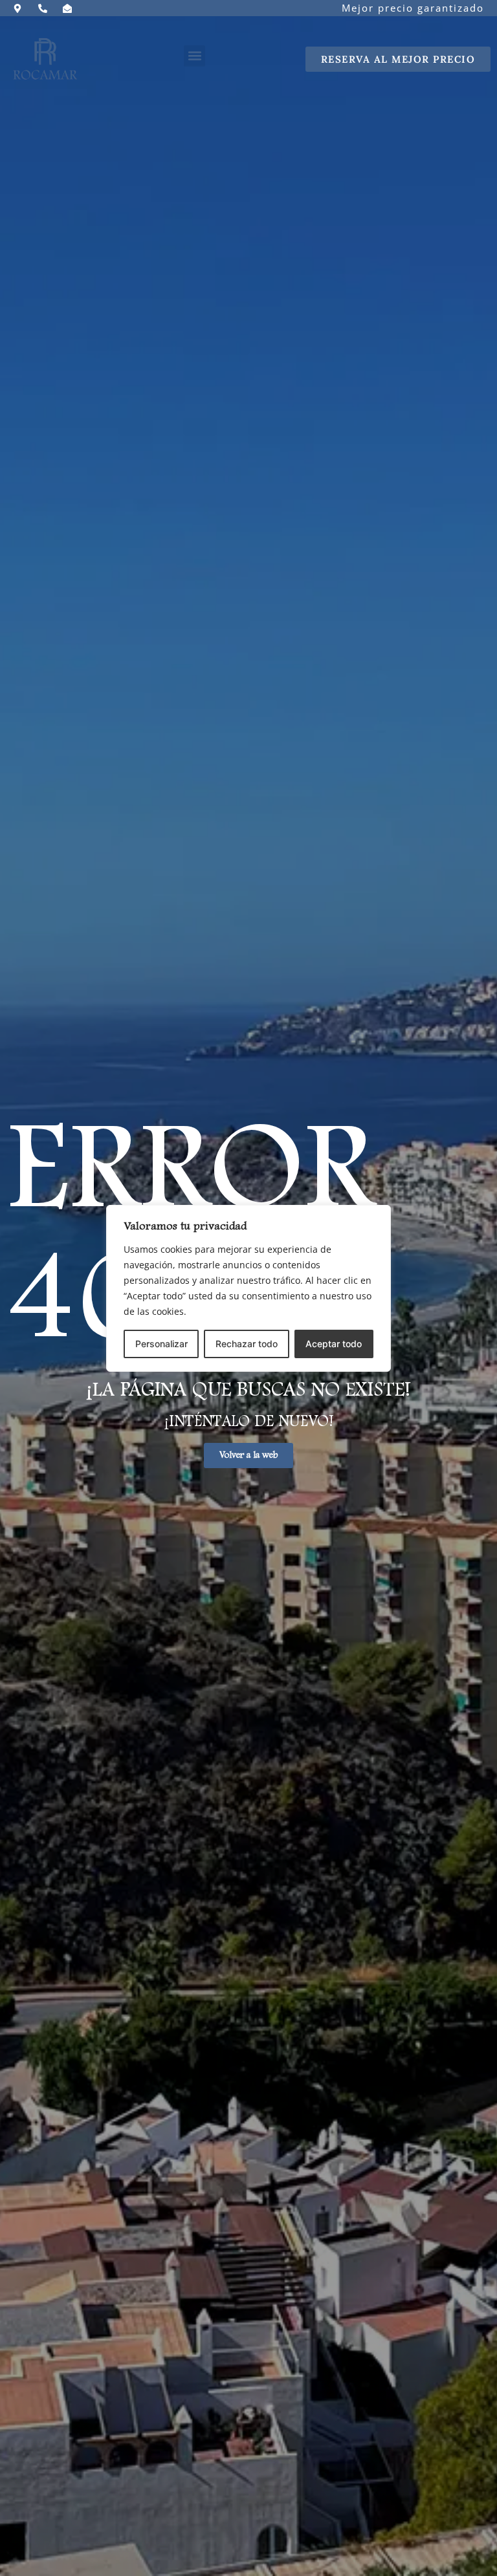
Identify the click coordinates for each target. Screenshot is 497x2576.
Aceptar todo (334, 1344)
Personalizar (161, 1344)
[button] (194, 56)
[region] (248, 1288)
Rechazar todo (247, 1344)
